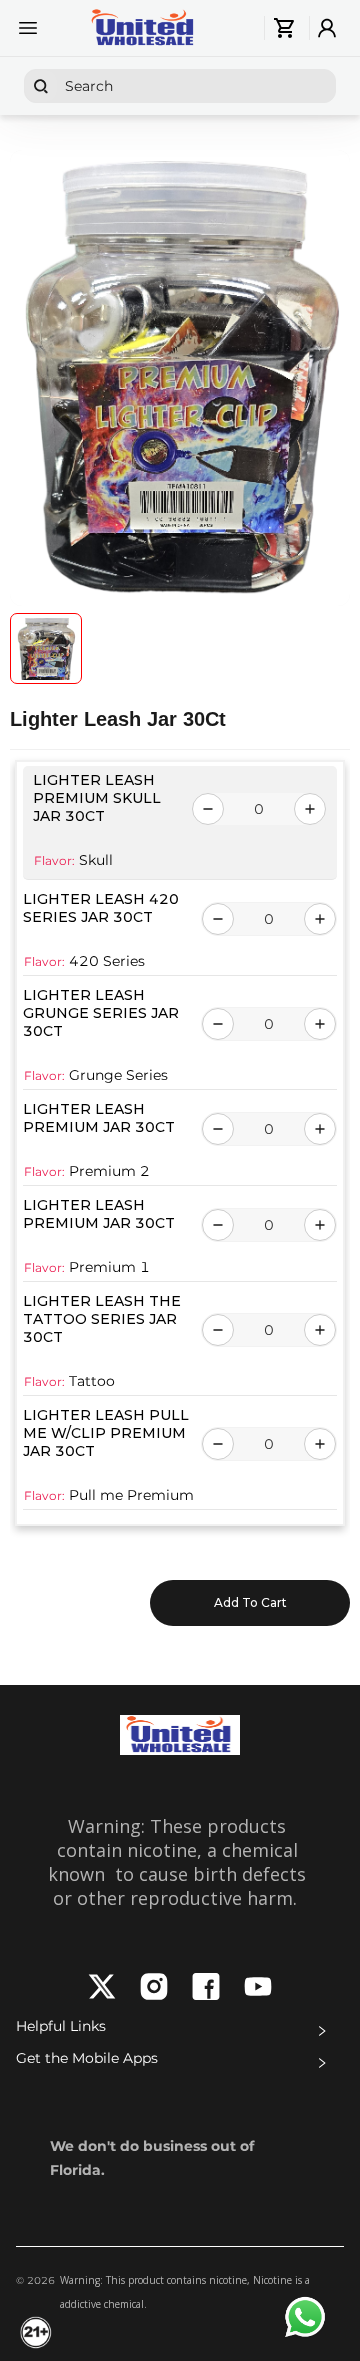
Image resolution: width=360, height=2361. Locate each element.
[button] (180, 2031)
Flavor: (54, 860)
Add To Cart (250, 1602)
